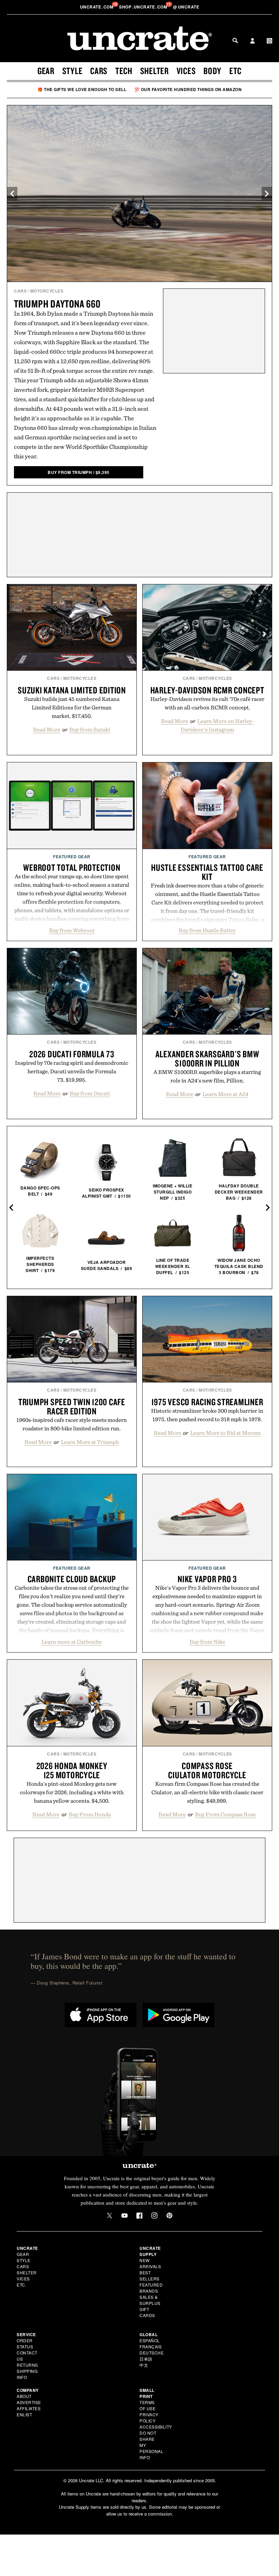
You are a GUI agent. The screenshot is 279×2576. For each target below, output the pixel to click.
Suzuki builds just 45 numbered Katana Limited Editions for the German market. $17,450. (72, 707)
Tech (124, 71)
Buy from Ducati (90, 1093)
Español (150, 2340)
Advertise (29, 2402)
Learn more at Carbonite (72, 1642)
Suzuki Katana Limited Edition (72, 690)
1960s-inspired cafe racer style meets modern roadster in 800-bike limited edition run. (72, 1424)
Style (72, 71)
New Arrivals (150, 2263)
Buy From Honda (90, 1814)
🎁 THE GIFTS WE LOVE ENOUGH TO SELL (82, 89)
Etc (235, 71)
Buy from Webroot (72, 930)
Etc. (21, 2285)
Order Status (25, 2343)
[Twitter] (110, 2216)
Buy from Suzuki (90, 729)
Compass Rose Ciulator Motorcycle (207, 1770)
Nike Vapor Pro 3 (207, 1579)
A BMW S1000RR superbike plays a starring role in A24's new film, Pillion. (207, 1076)
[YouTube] (125, 2216)
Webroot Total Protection (72, 867)
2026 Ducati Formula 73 (72, 1054)
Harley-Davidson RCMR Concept (207, 690)
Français (151, 2346)
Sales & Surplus (150, 2300)
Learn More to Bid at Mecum (225, 1433)
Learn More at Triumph (90, 1442)
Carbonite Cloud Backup (72, 1579)
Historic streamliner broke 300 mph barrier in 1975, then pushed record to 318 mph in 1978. (207, 1415)
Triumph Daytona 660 (57, 304)
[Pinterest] (169, 2216)
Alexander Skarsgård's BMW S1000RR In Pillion (207, 1058)
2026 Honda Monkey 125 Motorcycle (72, 1770)
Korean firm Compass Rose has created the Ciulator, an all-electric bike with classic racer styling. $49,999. (207, 1792)
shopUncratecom (144, 7)
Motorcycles (47, 291)
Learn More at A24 (225, 1094)
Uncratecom (97, 7)
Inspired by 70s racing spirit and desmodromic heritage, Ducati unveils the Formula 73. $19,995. (72, 1071)
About (24, 2396)
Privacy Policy (149, 2418)
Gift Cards (147, 2312)
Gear (46, 71)
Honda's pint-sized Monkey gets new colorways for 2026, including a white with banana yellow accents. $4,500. (72, 1792)
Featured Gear (72, 857)
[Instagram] (154, 2216)
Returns (27, 2365)
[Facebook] (139, 2216)
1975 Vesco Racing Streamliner (207, 1402)
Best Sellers (150, 2275)
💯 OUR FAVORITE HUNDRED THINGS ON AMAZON (188, 89)
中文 (144, 2365)
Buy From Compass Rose (225, 1814)
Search (235, 40)
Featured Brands (151, 2288)
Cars (99, 71)
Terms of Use (147, 2405)
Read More (47, 729)
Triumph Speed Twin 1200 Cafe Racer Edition (72, 1406)
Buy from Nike (207, 1642)
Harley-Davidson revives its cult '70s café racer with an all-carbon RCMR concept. (207, 703)
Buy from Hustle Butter (207, 930)
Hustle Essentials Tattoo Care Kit (207, 872)
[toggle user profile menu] (252, 41)
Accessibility (156, 2427)
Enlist (24, 2414)
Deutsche (152, 2353)
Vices (186, 71)
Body (212, 71)
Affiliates (29, 2408)
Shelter (154, 71)
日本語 (146, 2359)
